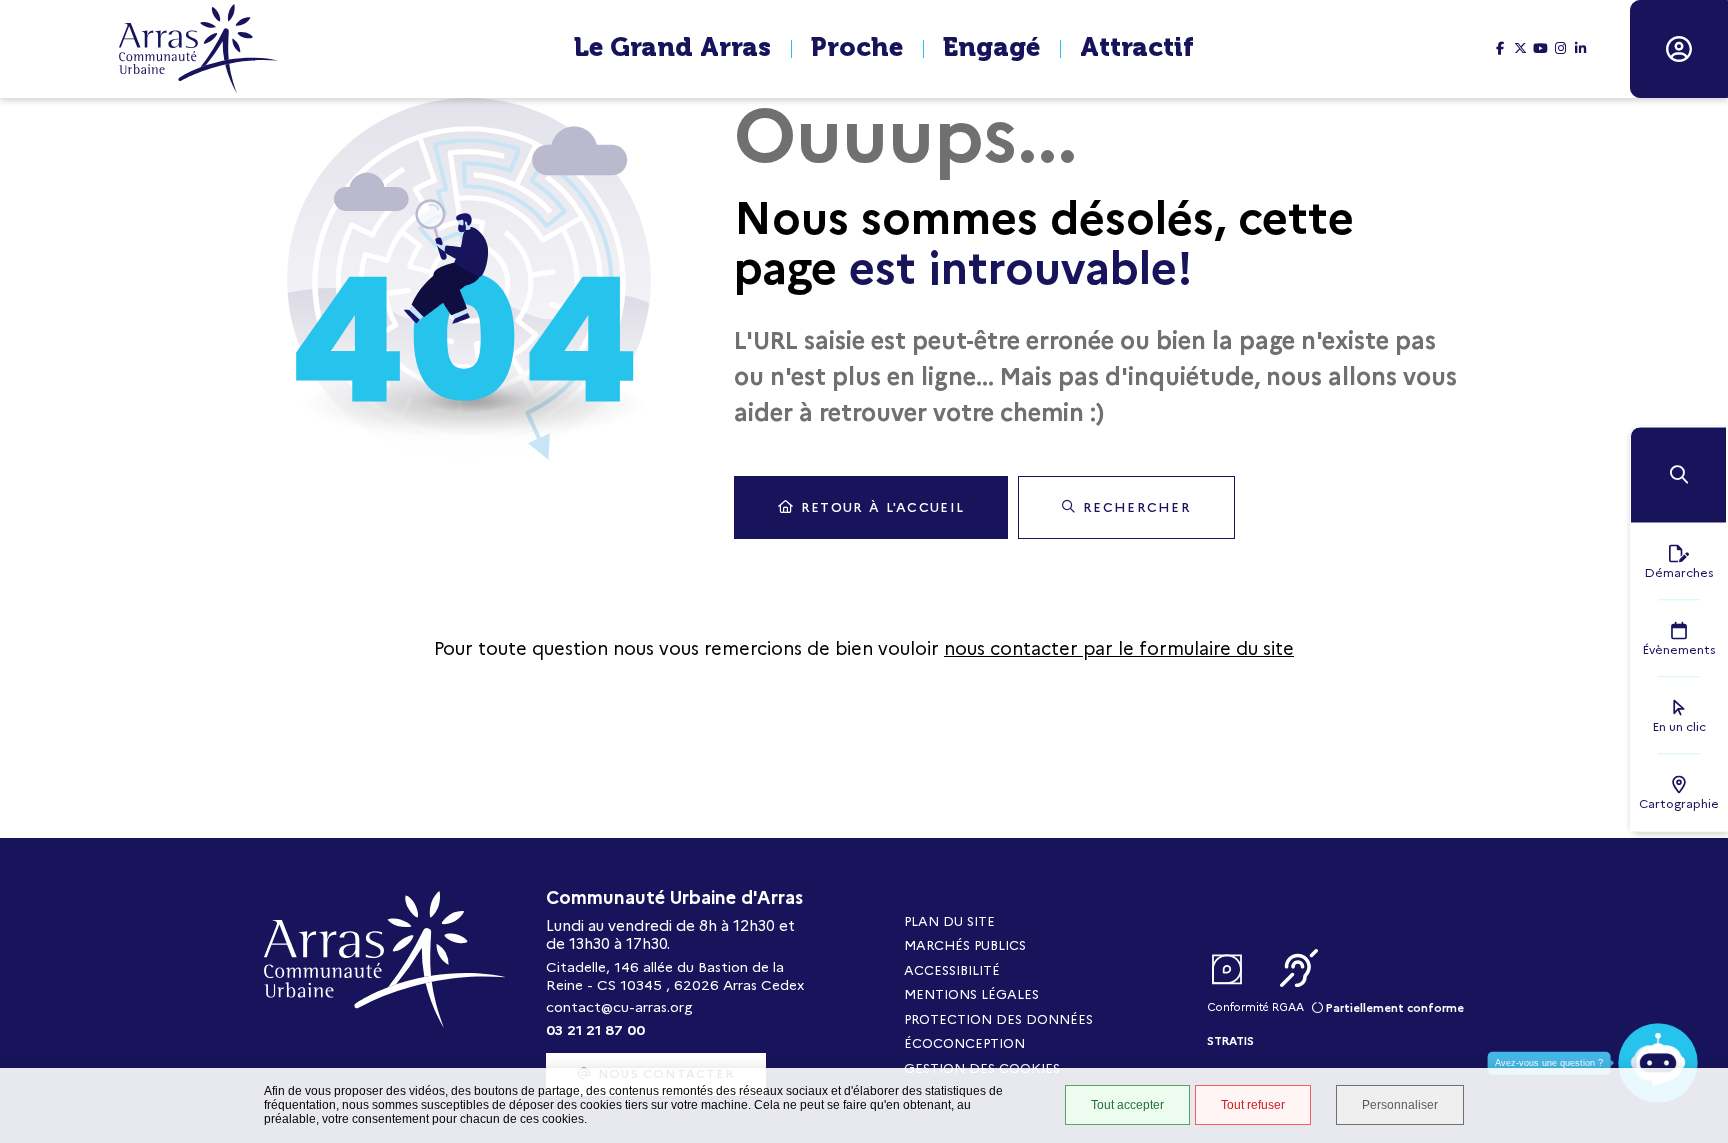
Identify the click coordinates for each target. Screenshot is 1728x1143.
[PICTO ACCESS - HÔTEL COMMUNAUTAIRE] (1227, 970)
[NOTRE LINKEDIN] (1580, 49)
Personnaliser (1400, 1105)
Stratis (1230, 1041)
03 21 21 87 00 (595, 1030)
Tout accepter (1127, 1105)
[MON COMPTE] (1679, 49)
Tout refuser (1253, 1105)
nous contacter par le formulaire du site (1119, 649)
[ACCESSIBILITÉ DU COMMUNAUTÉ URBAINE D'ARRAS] (1299, 970)
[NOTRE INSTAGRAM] (1560, 49)
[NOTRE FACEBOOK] (1500, 49)
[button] (1678, 474)
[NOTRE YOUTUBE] (1540, 49)
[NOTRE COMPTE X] (1520, 49)
